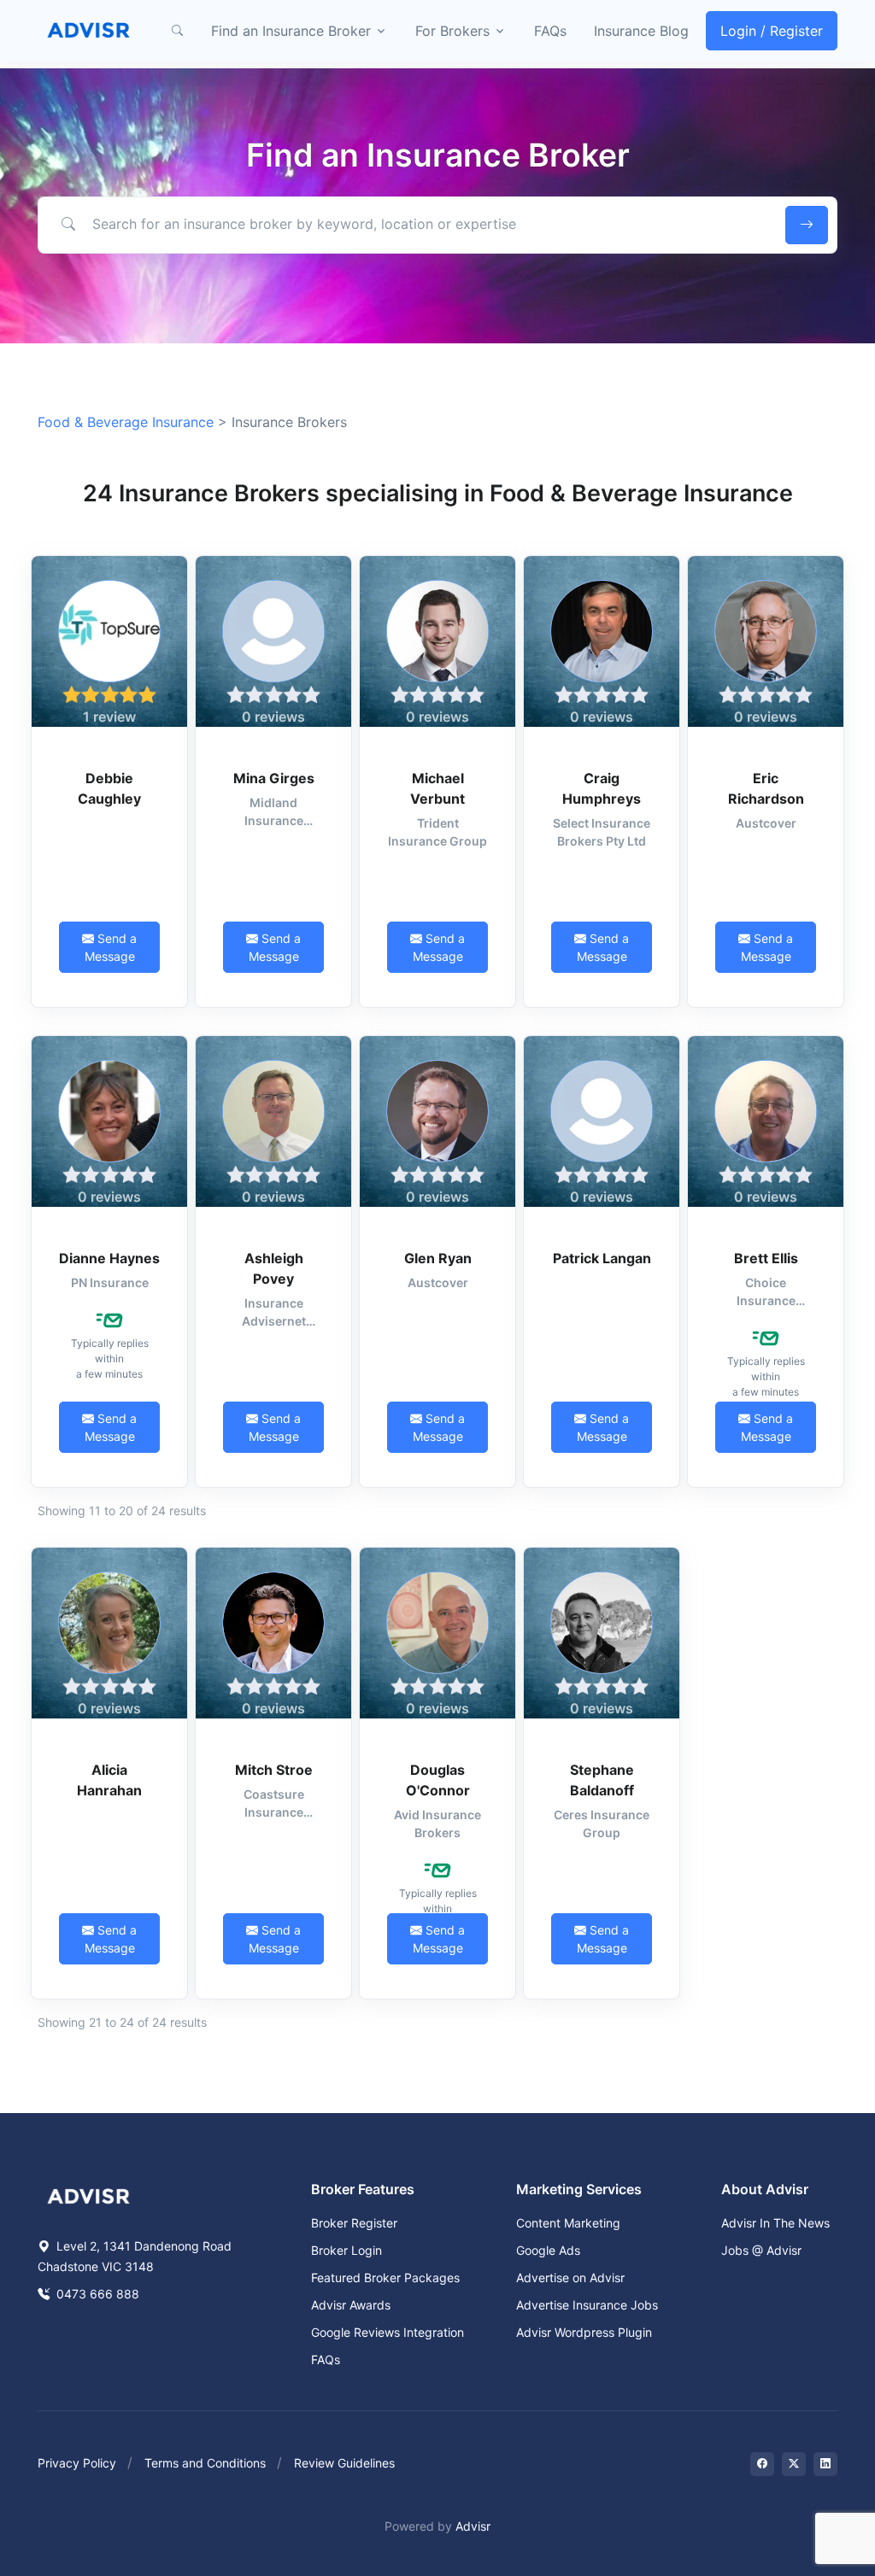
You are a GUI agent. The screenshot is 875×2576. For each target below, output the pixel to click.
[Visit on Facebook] (762, 2464)
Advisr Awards (351, 2305)
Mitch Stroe (274, 1770)
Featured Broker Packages (385, 2277)
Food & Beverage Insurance (126, 422)
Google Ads (548, 2250)
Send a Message (111, 947)
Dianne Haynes (109, 1258)
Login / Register (772, 31)
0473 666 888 (96, 2294)
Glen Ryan (438, 1258)
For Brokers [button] (452, 31)
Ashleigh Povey (274, 1268)
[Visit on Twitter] (794, 2464)
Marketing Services (579, 2189)
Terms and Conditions (205, 2463)
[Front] (89, 31)
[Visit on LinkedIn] (825, 2464)
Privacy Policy (77, 2463)
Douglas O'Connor (438, 1780)
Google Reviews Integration (388, 2332)
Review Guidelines (344, 2463)
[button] (177, 31)
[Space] (89, 2194)
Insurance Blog (641, 31)
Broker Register (354, 2223)
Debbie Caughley (109, 788)
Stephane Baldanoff (602, 1780)
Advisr (473, 2526)
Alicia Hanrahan (109, 1780)
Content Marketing (568, 2223)
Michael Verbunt (437, 788)
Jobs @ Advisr (761, 2250)
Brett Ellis (766, 1258)
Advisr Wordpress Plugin (584, 2332)
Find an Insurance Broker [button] (291, 31)
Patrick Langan (602, 1258)
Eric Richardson (766, 788)
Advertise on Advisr (570, 2277)
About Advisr (765, 2189)
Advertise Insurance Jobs (587, 2305)
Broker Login (346, 2250)
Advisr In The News (775, 2223)
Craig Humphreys (602, 788)
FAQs (550, 31)
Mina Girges (274, 778)
